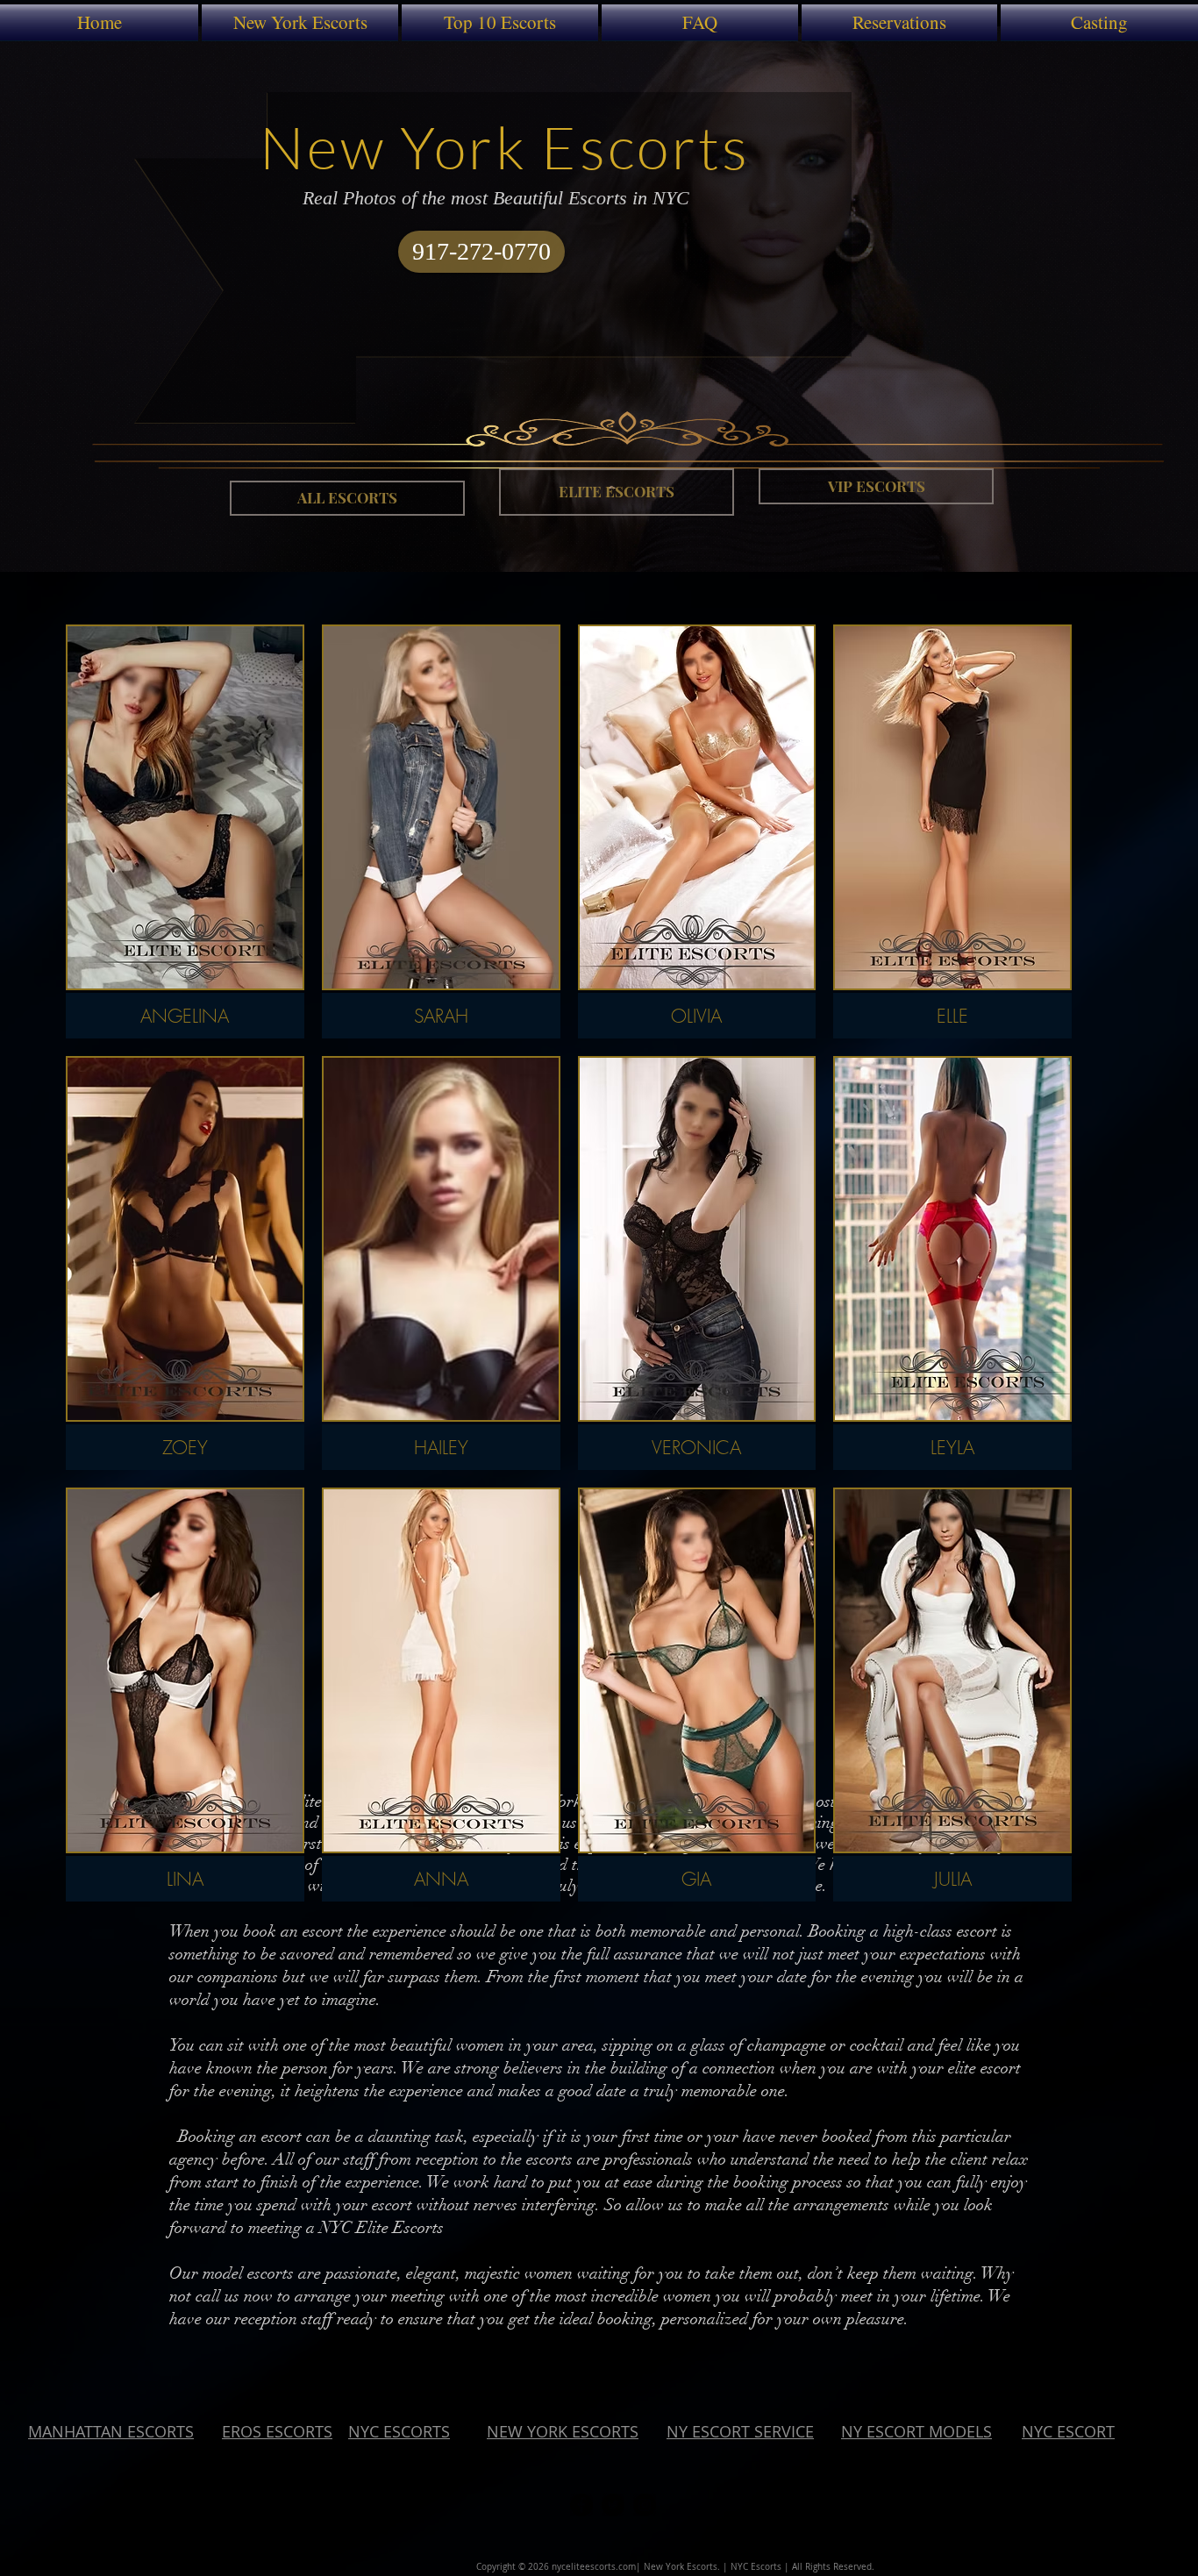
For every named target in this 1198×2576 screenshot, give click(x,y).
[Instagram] (645, 2505)
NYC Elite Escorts (382, 2228)
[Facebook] (581, 2505)
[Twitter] (613, 2505)
